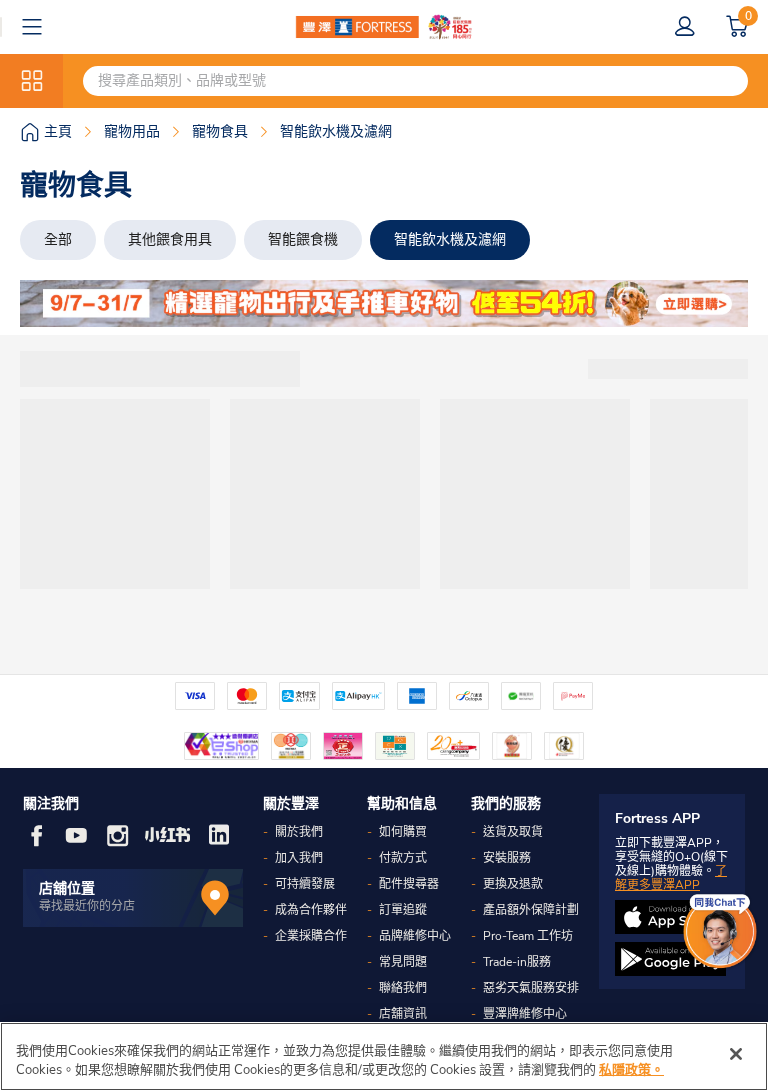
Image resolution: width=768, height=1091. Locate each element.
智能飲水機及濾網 (450, 239)
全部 (58, 239)
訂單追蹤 (403, 910)
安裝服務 (507, 858)
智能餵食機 (303, 239)
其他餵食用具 (170, 239)
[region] (384, 1056)
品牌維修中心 (415, 936)
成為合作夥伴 (311, 910)
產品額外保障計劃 (531, 910)
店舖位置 (67, 888)
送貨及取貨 (513, 832)
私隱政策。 (631, 1070)
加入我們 (299, 858)
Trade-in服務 (517, 962)
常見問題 (403, 962)
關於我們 (299, 832)
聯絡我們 (403, 988)
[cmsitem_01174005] (384, 303)
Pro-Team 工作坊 (528, 936)
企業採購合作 (311, 936)
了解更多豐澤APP (671, 878)
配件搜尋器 (409, 884)
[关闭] (736, 1054)
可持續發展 (305, 884)
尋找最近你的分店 (87, 906)
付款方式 (403, 858)
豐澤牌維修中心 (525, 1014)
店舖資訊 (403, 1014)
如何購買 (403, 832)
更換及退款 (513, 884)
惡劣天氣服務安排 (531, 988)
